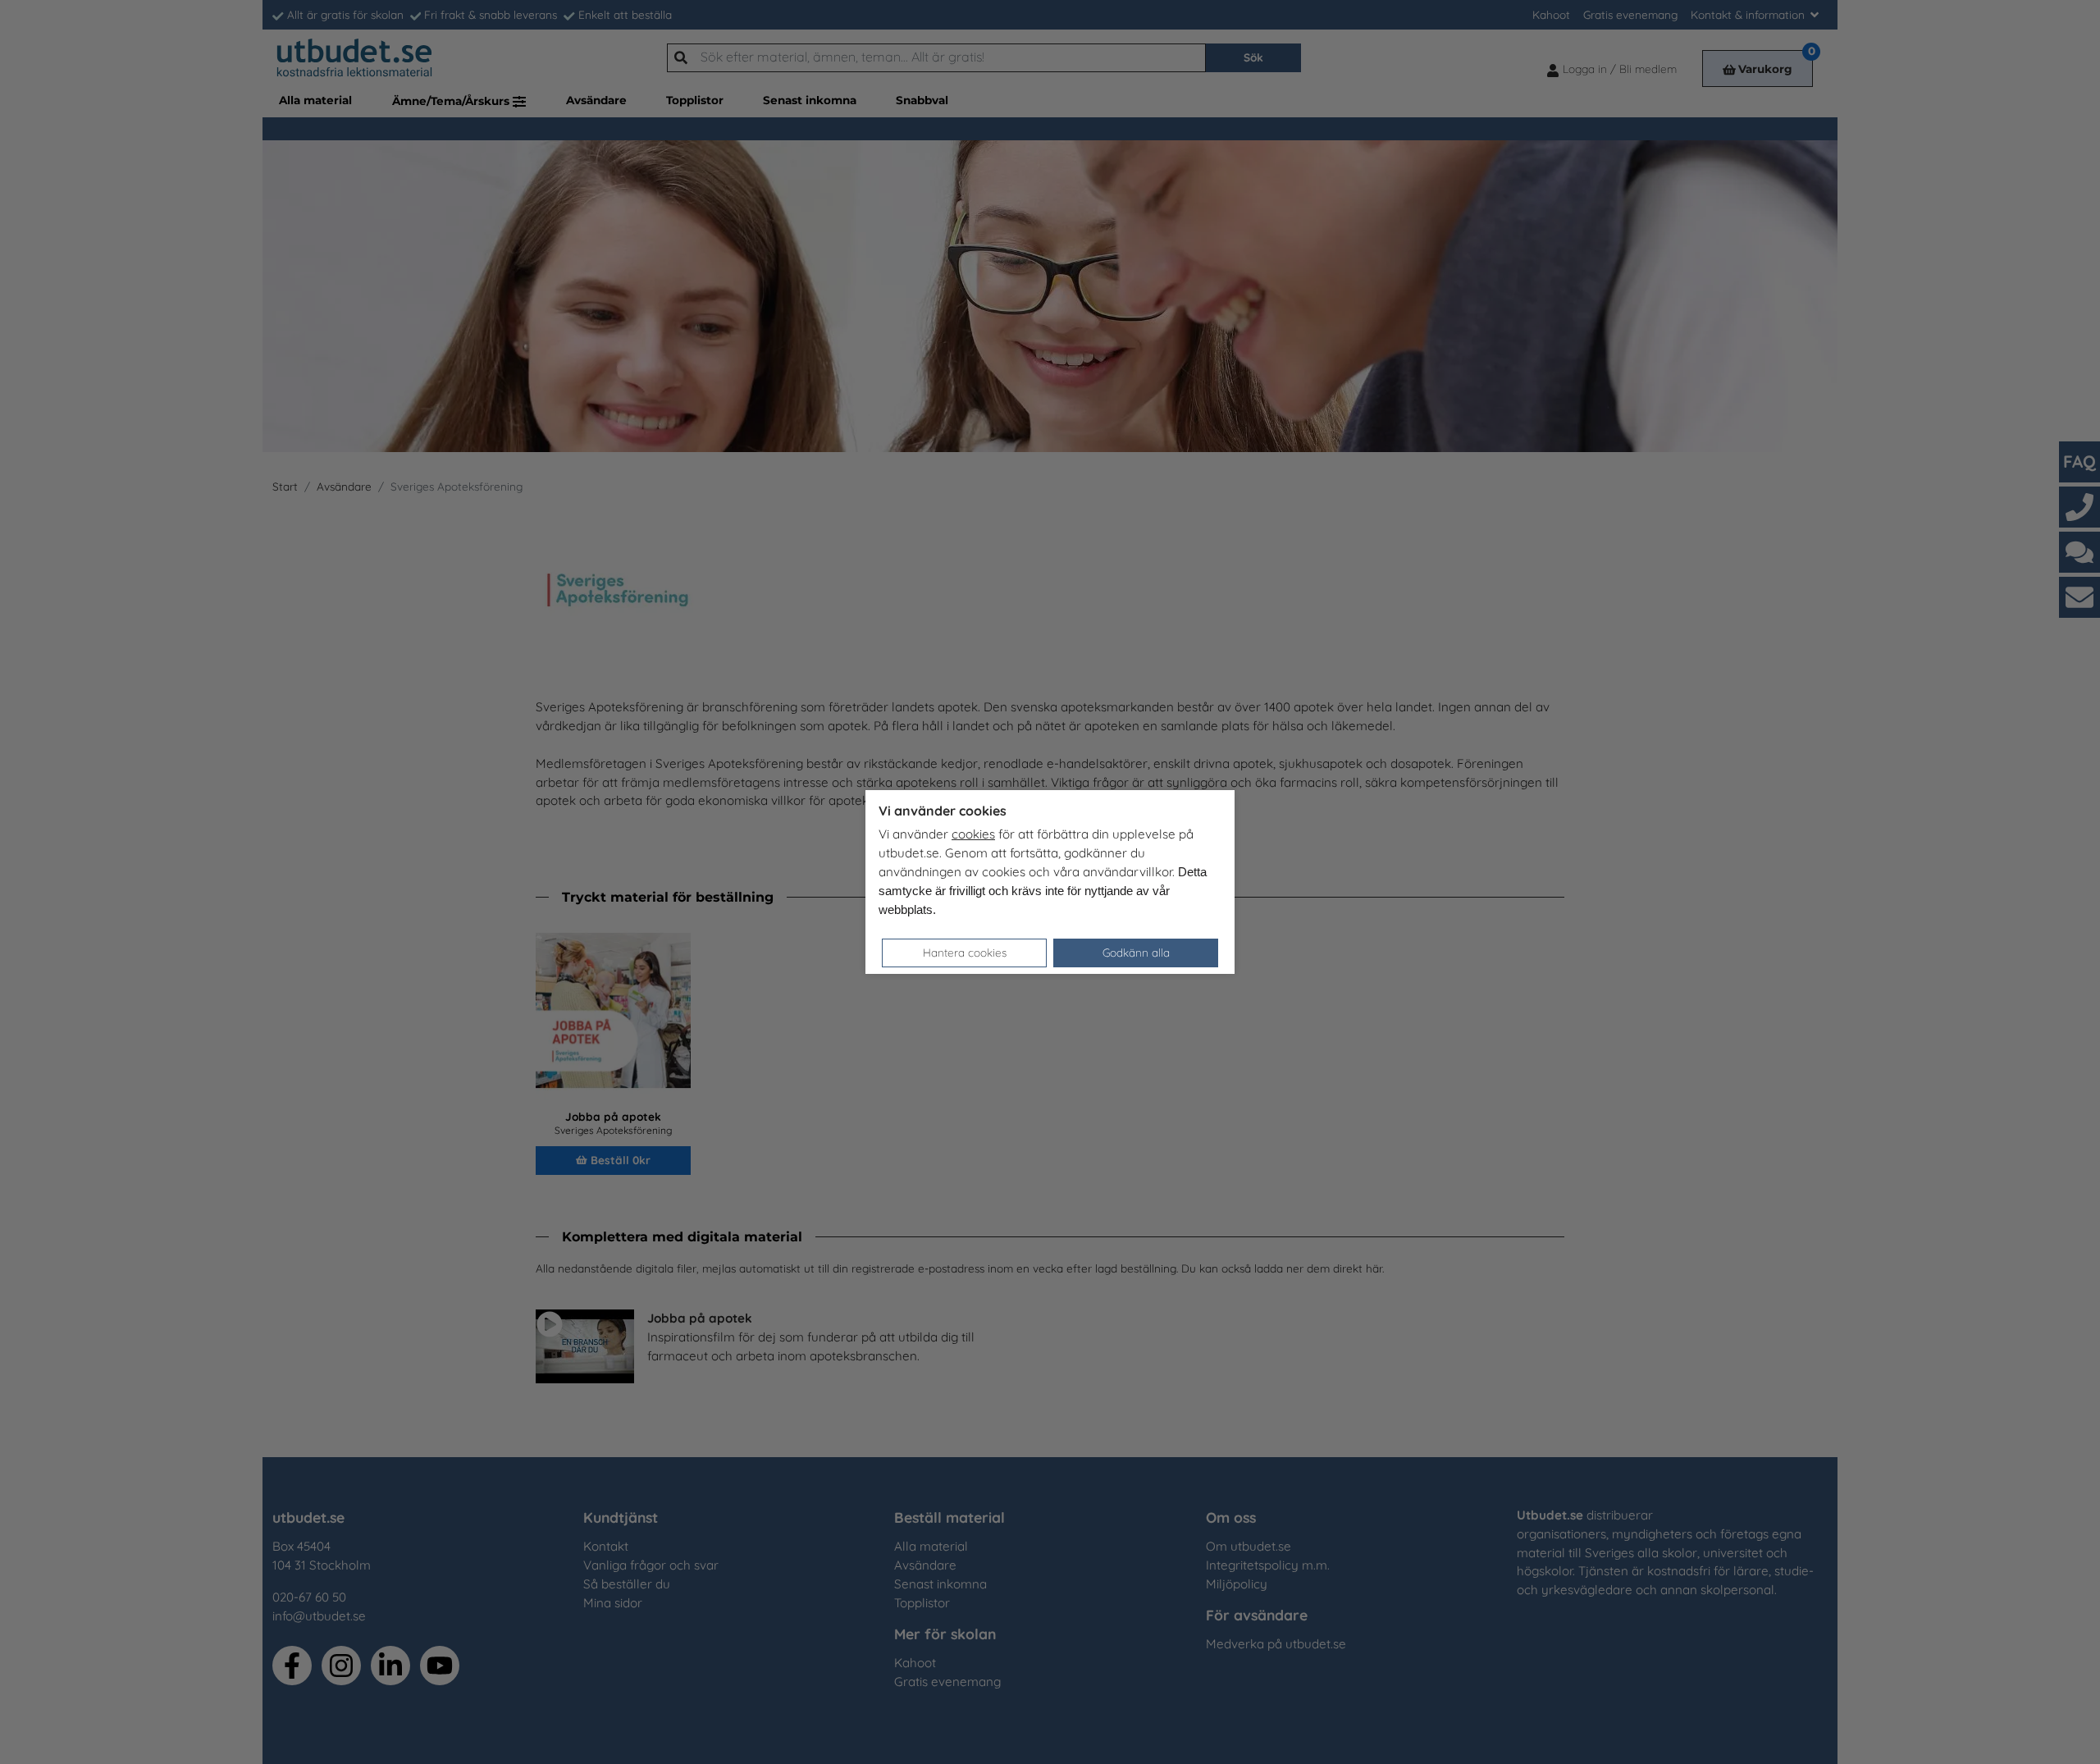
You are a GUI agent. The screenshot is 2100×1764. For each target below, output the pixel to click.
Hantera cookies (965, 952)
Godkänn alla (1136, 952)
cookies (973, 834)
